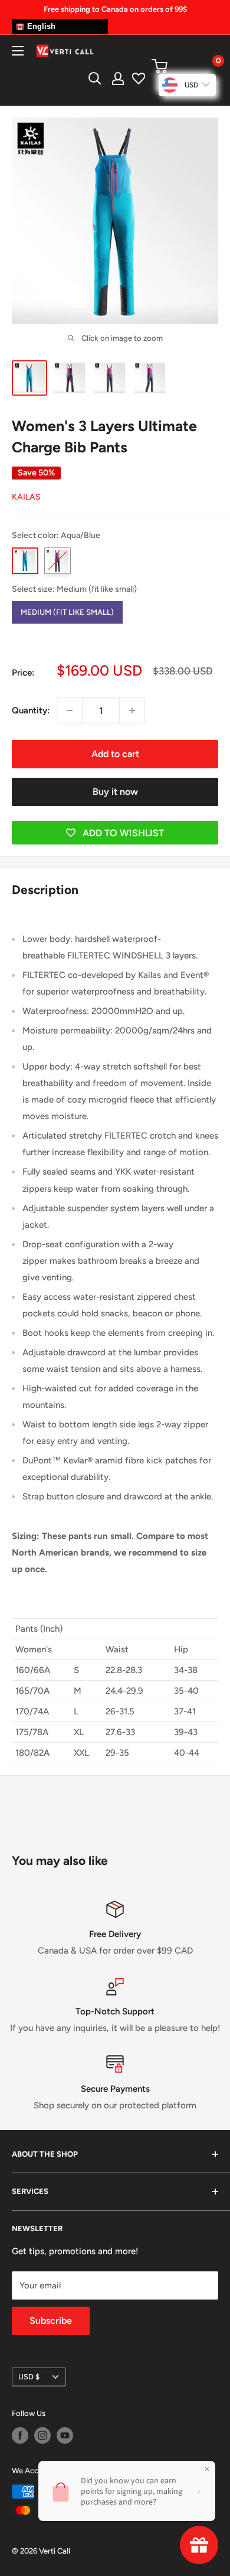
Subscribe (51, 2321)
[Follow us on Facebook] (20, 2435)
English (40, 26)
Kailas (26, 497)
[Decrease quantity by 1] (70, 710)
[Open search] (95, 79)
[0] (184, 66)
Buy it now (115, 792)
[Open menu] (18, 51)
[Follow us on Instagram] (42, 2435)
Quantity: (31, 710)
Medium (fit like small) (67, 609)
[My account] (118, 79)
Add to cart (115, 754)
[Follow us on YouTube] (65, 2435)
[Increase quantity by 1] (132, 710)
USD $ (29, 2377)
